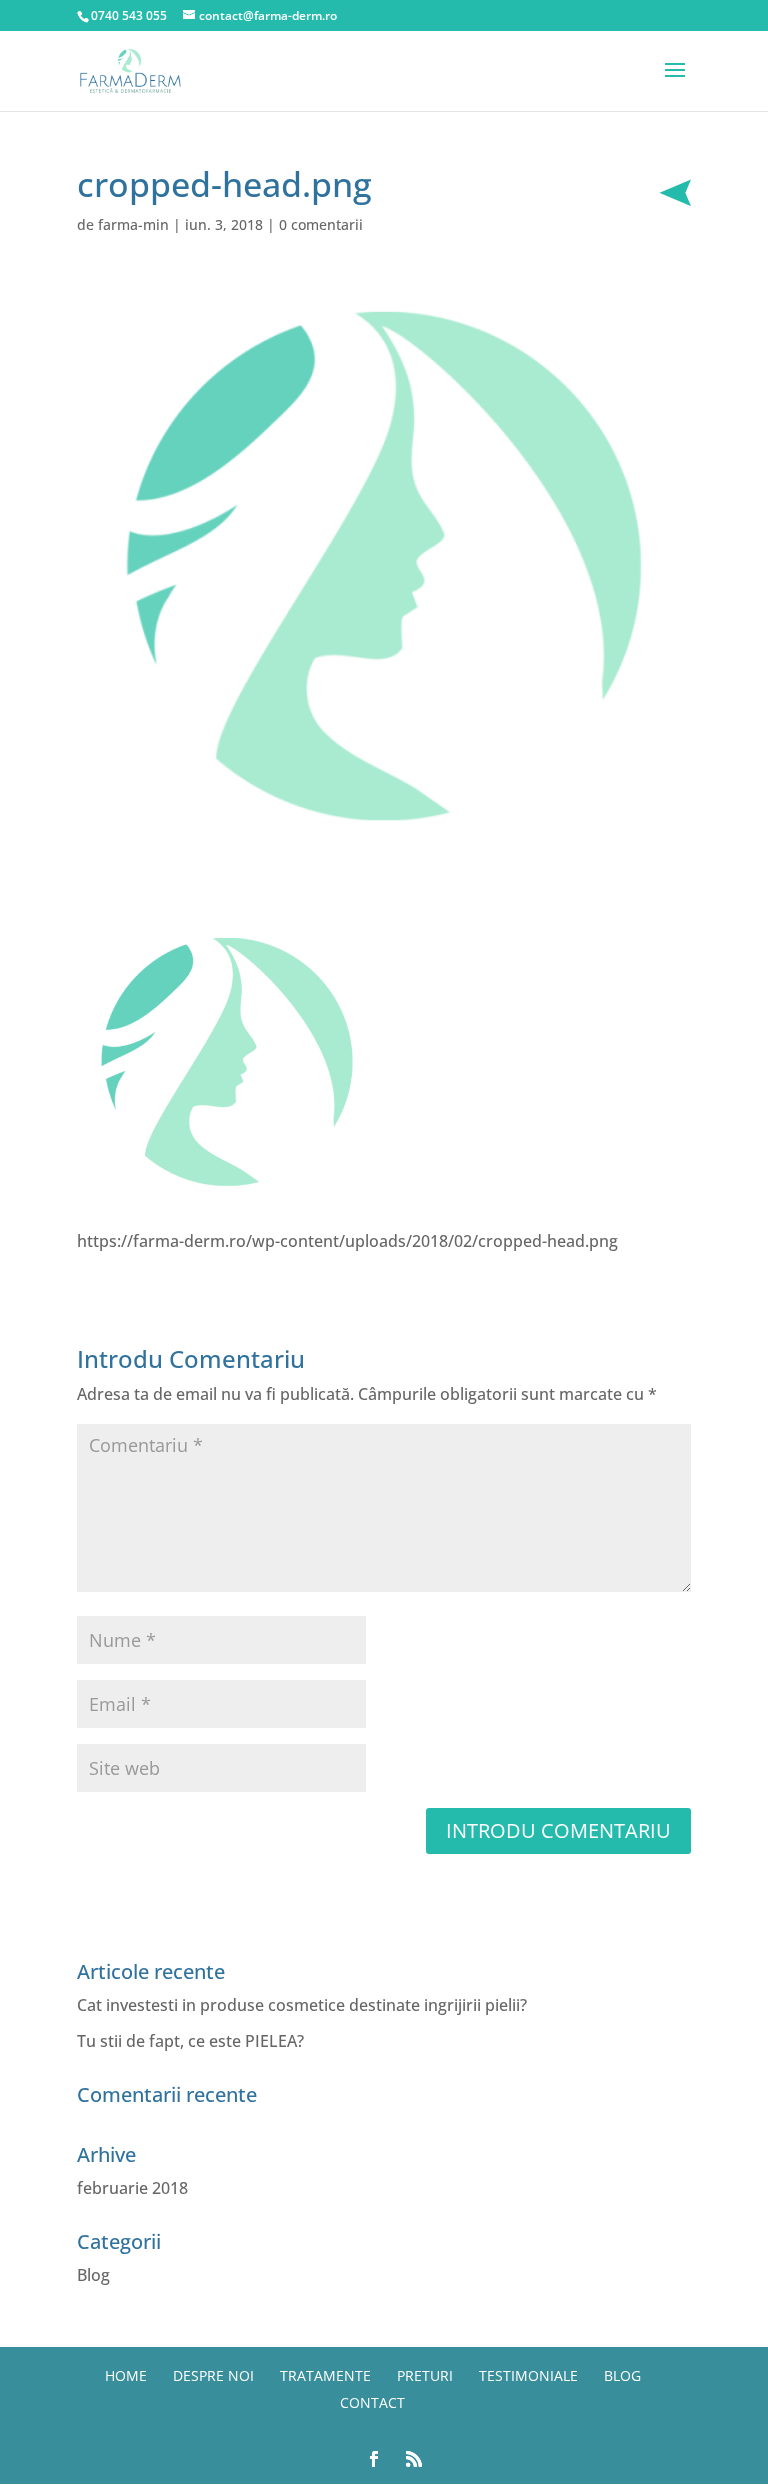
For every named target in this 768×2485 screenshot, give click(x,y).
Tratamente (325, 2375)
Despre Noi (213, 2375)
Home (126, 2375)
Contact (372, 2402)
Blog (93, 2275)
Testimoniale (528, 2375)
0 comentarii (321, 224)
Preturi (425, 2375)
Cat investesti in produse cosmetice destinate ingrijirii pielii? (302, 2005)
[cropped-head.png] (227, 1198)
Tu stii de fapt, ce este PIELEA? (190, 2041)
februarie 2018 (132, 2188)
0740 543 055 (129, 15)
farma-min (133, 224)
